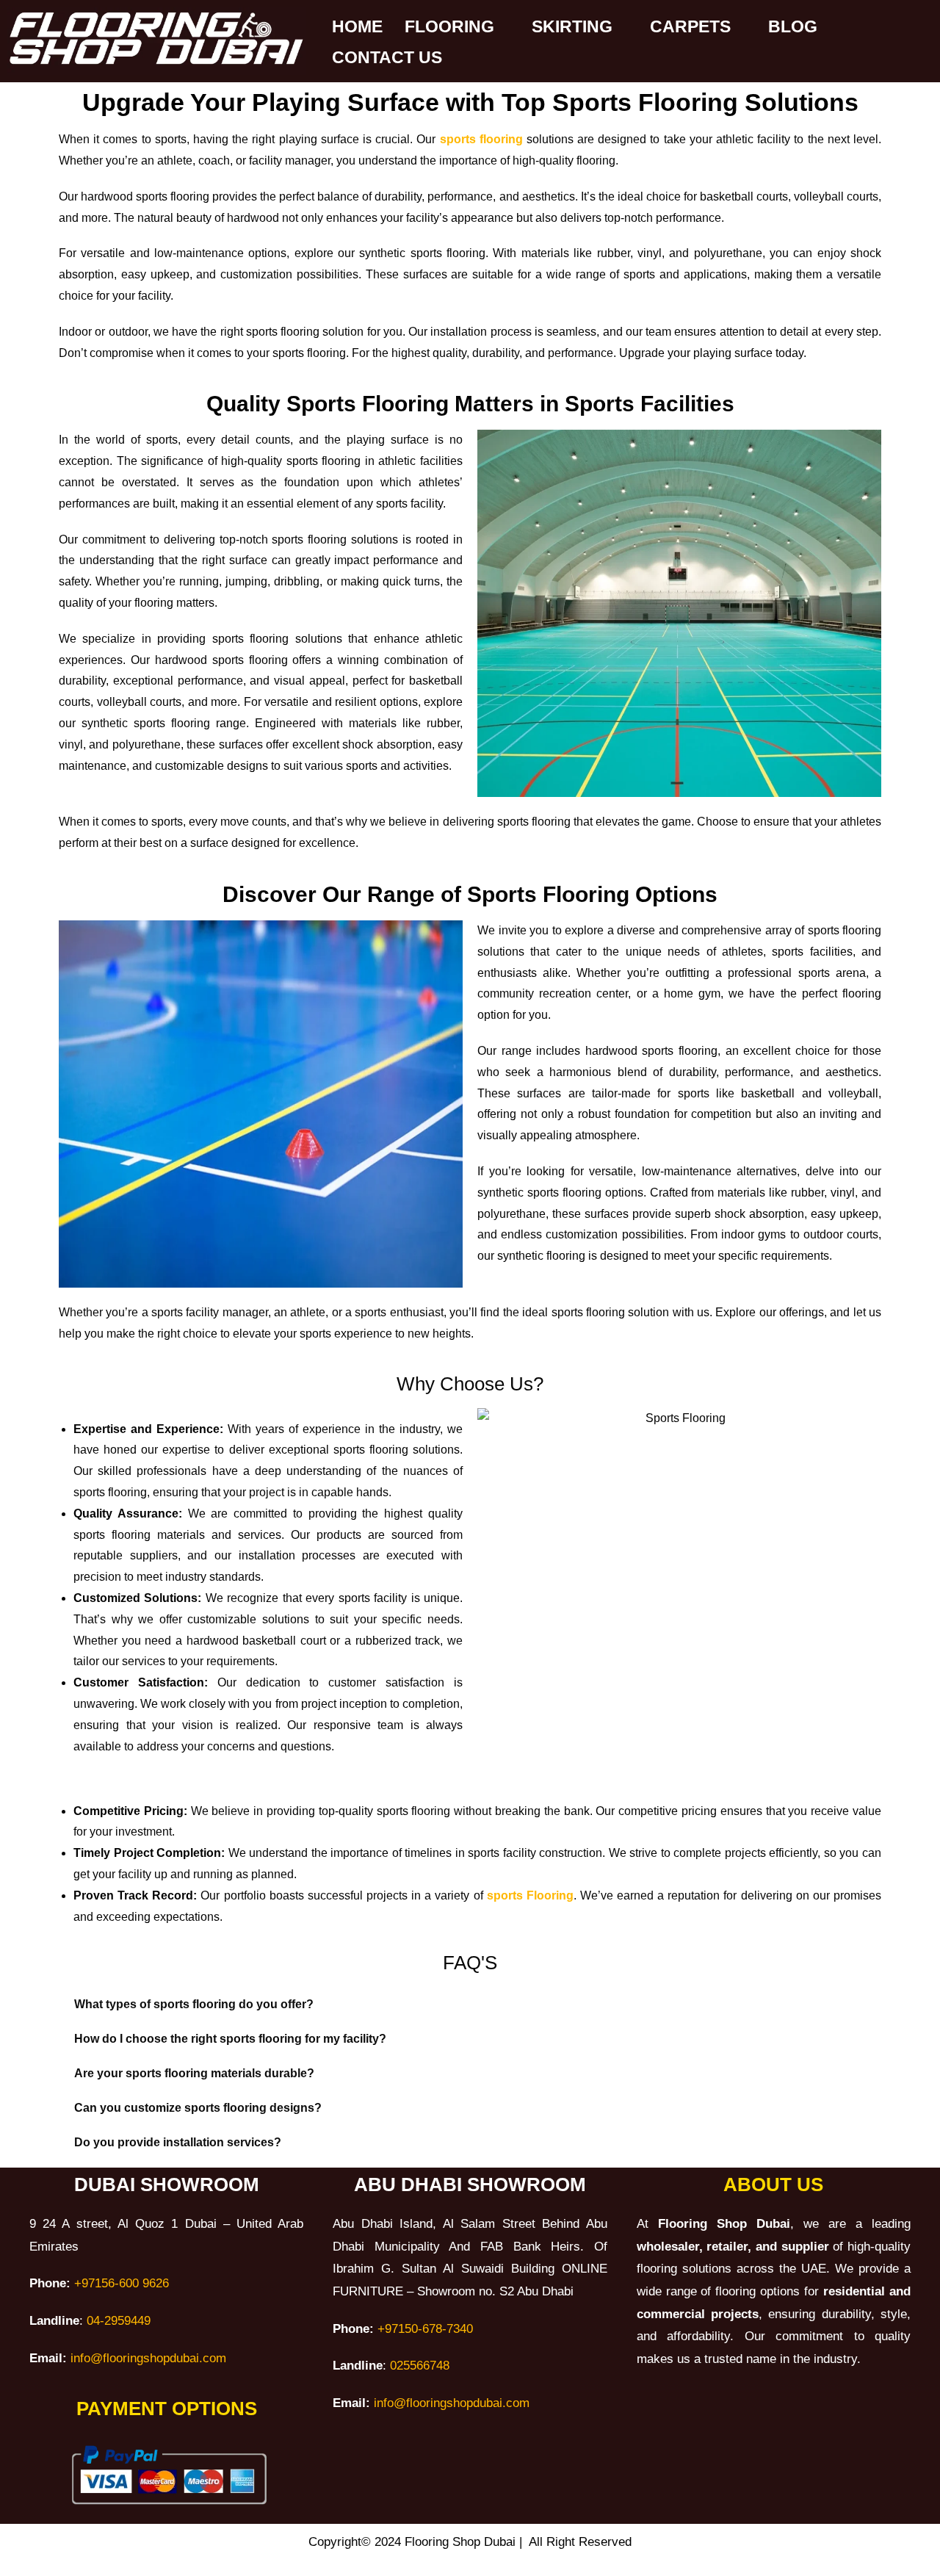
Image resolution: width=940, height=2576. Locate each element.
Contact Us (387, 57)
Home (357, 26)
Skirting (572, 26)
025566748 (420, 2366)
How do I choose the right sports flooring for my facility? (230, 2039)
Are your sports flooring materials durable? (194, 2073)
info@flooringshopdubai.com (147, 2358)
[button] (470, 2005)
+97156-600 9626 (122, 2283)
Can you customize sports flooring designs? (198, 2108)
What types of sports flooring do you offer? (194, 2004)
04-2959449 (119, 2321)
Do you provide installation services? (178, 2142)
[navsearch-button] (344, 2462)
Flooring (449, 26)
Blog (793, 26)
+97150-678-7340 (425, 2329)
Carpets (690, 26)
